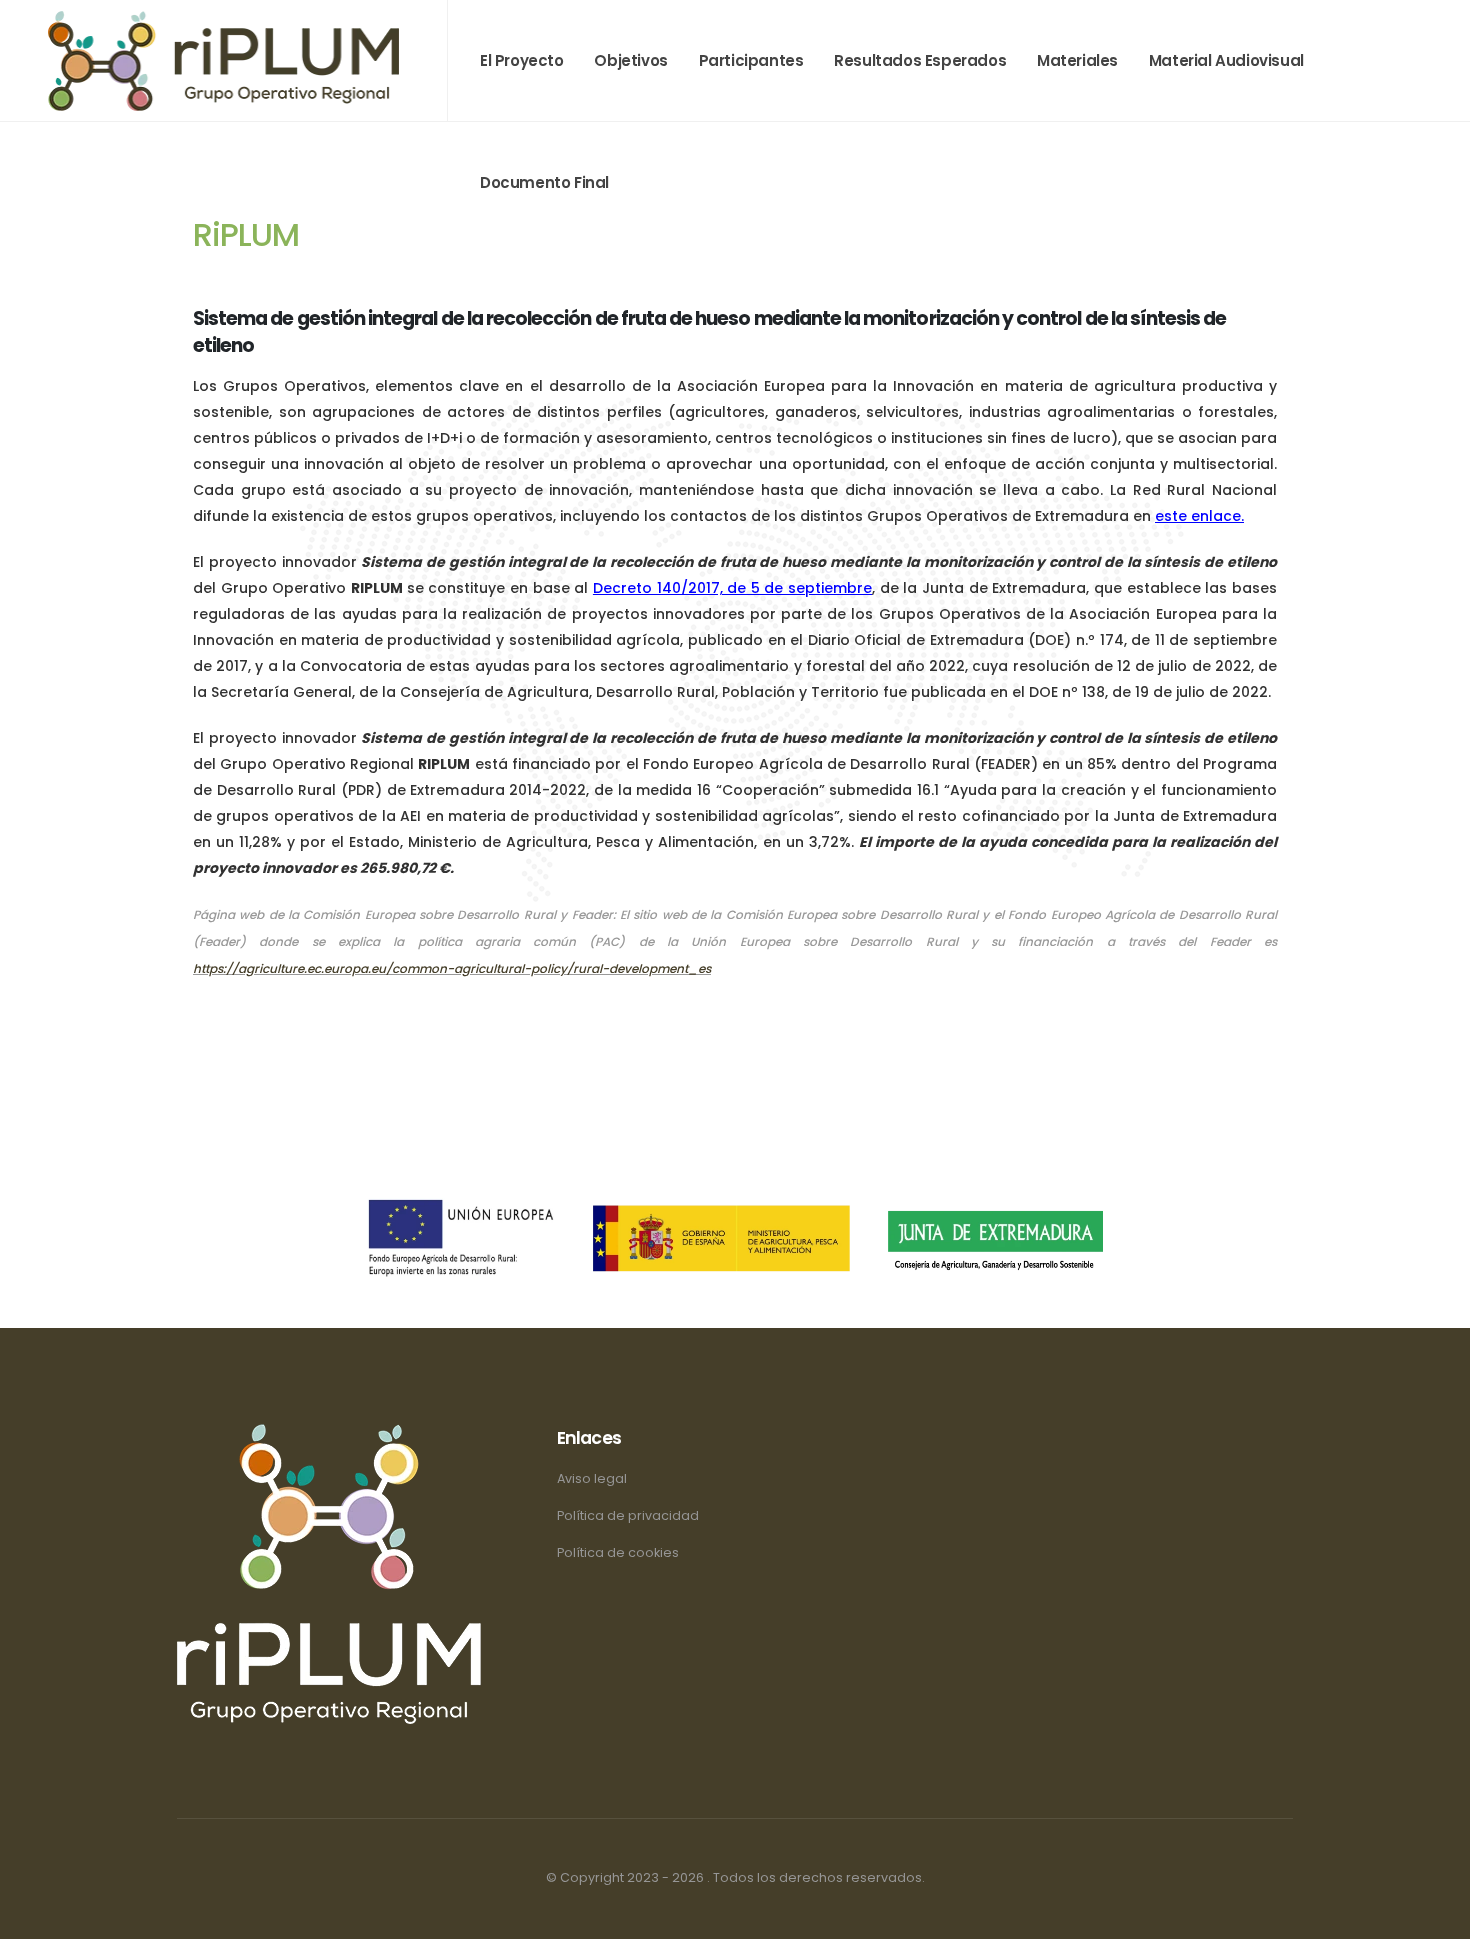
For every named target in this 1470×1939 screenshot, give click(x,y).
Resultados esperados (920, 60)
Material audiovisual (1226, 60)
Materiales (1077, 60)
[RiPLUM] (223, 60)
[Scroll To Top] (1435, 1916)
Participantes (751, 60)
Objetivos (630, 60)
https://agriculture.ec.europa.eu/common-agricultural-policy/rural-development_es (452, 968)
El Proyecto (522, 60)
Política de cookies (618, 1552)
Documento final (544, 182)
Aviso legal (592, 1478)
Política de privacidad (628, 1515)
